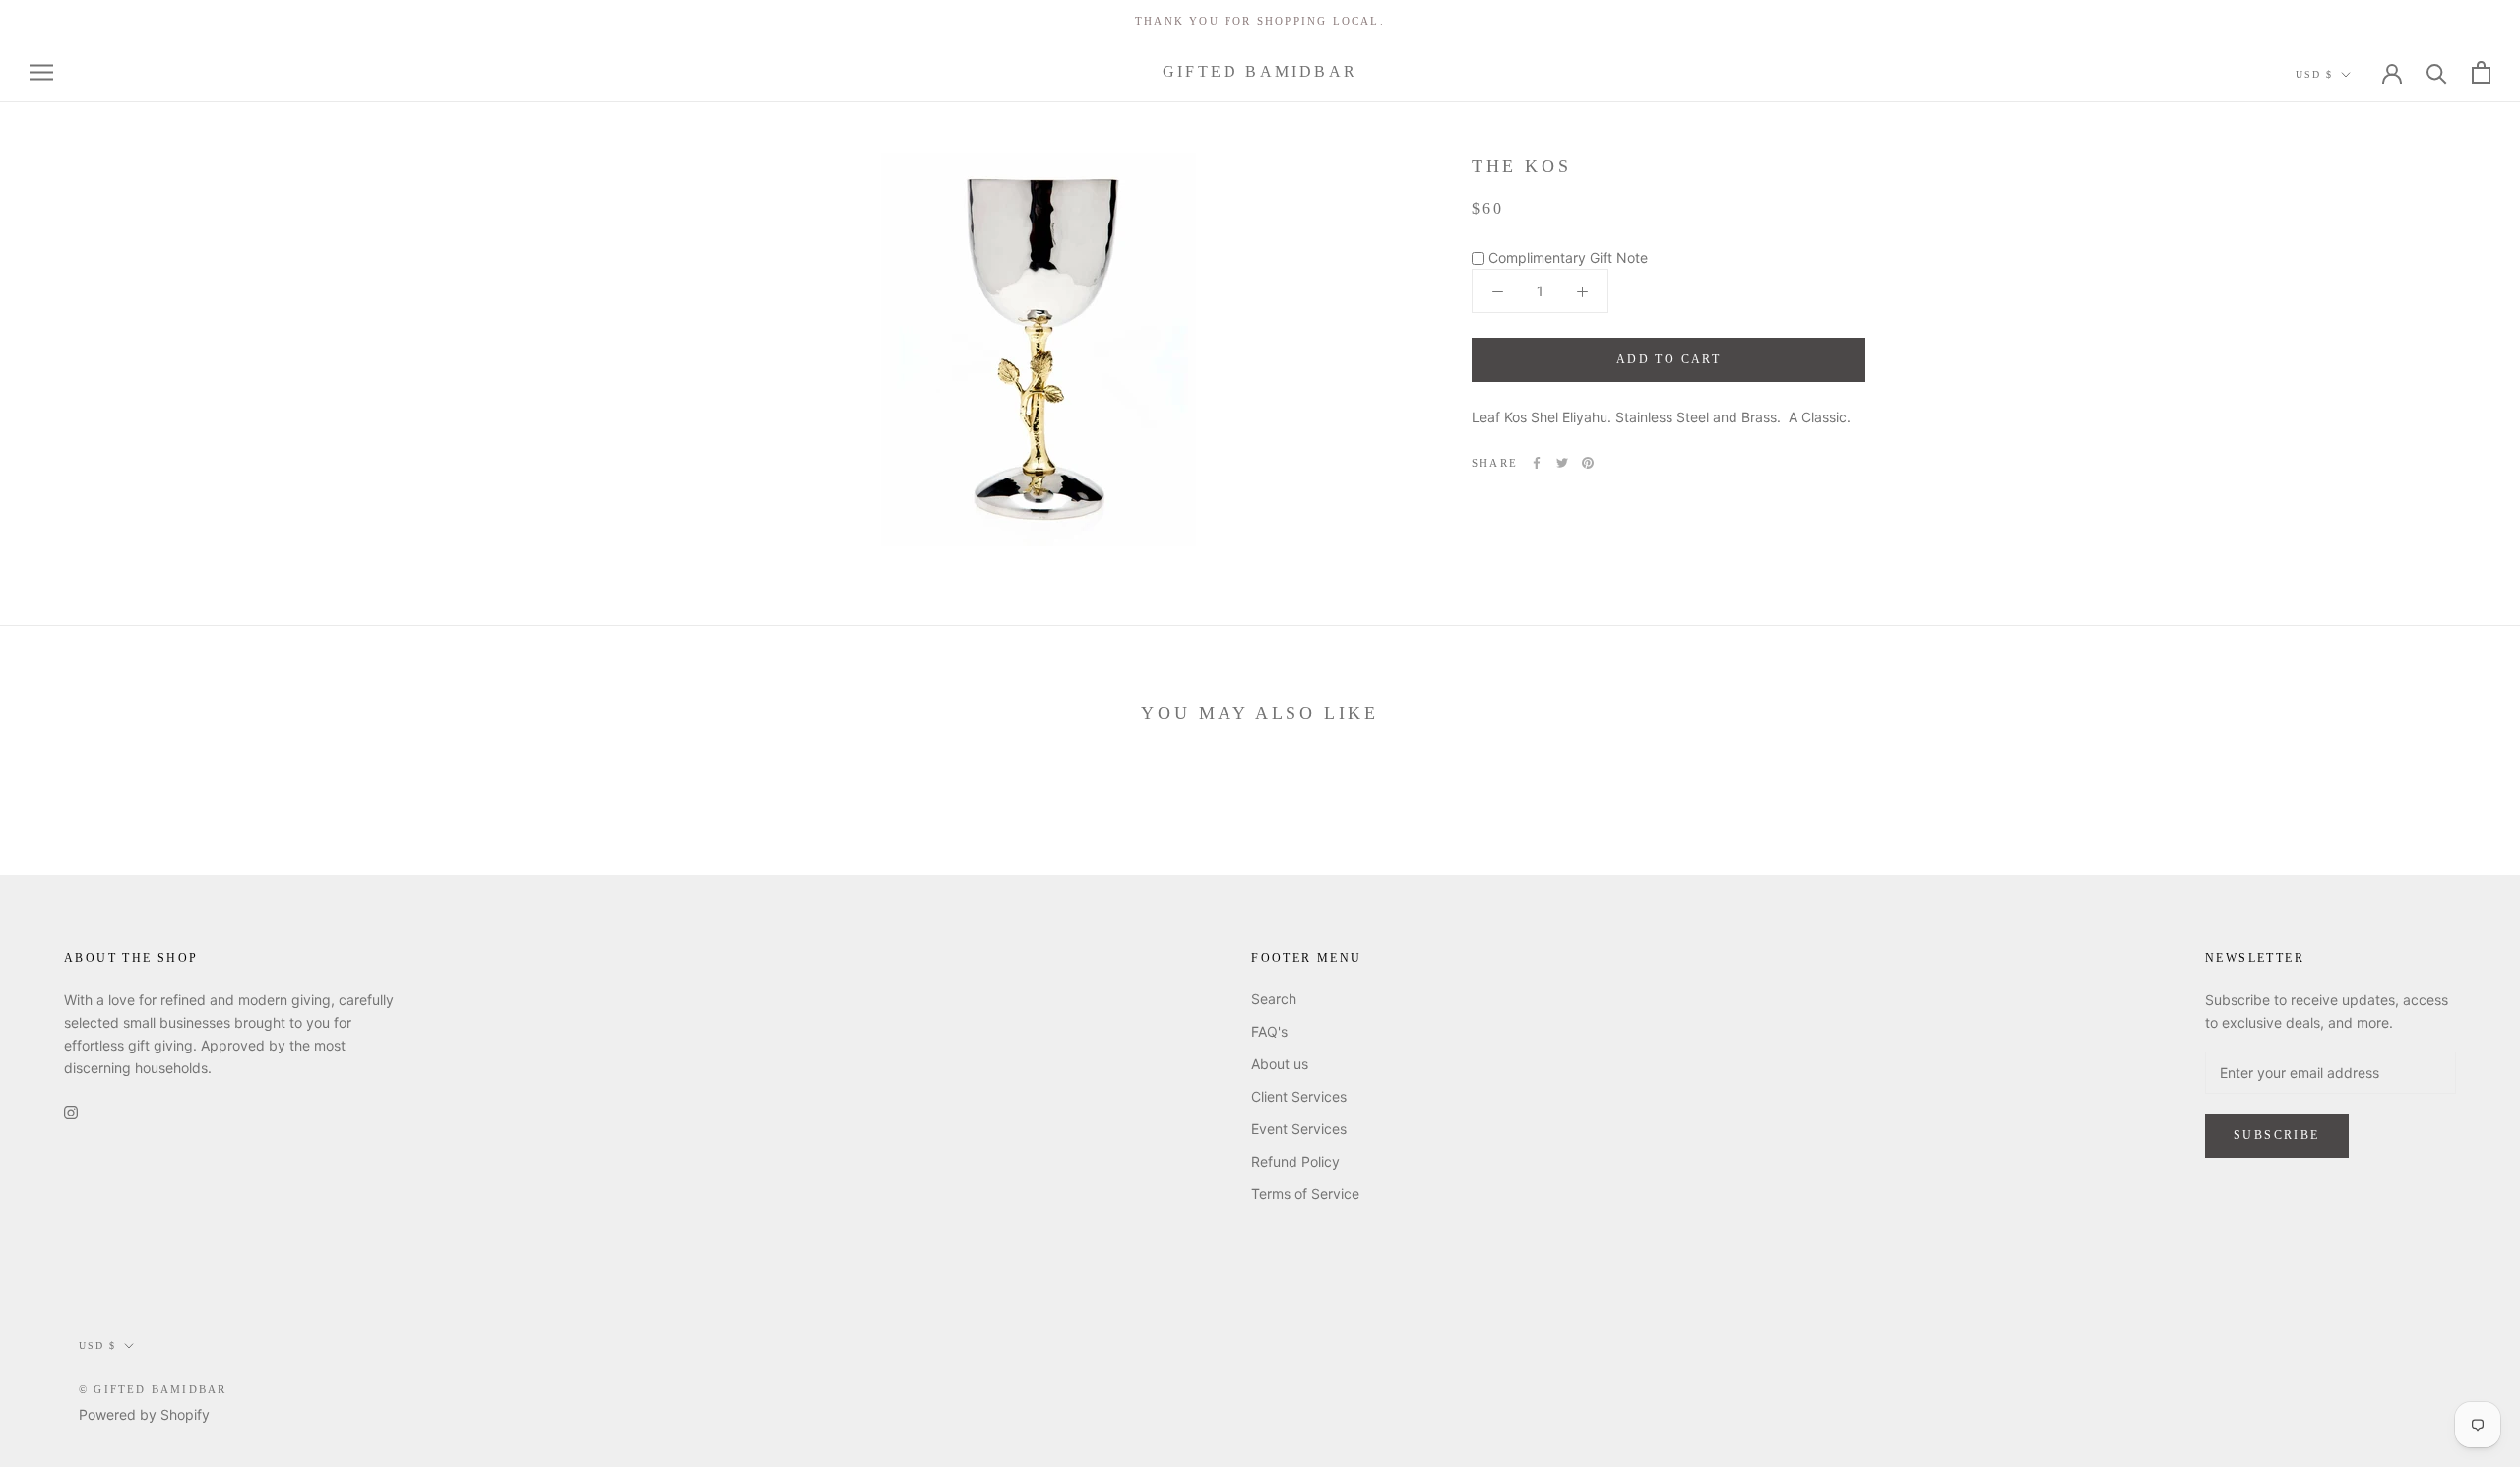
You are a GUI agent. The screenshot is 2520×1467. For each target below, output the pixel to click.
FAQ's (1269, 1031)
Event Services (1299, 1129)
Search (1274, 999)
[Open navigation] (41, 72)
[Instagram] (71, 1111)
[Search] (2437, 72)
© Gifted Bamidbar (153, 1389)
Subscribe (2277, 1135)
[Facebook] (1537, 463)
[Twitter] (1562, 463)
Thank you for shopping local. (1260, 21)
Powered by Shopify (144, 1414)
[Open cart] (2481, 72)
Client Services (1299, 1096)
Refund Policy (1295, 1161)
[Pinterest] (1588, 463)
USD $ (2314, 74)
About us (1280, 1064)
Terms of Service (1305, 1194)
